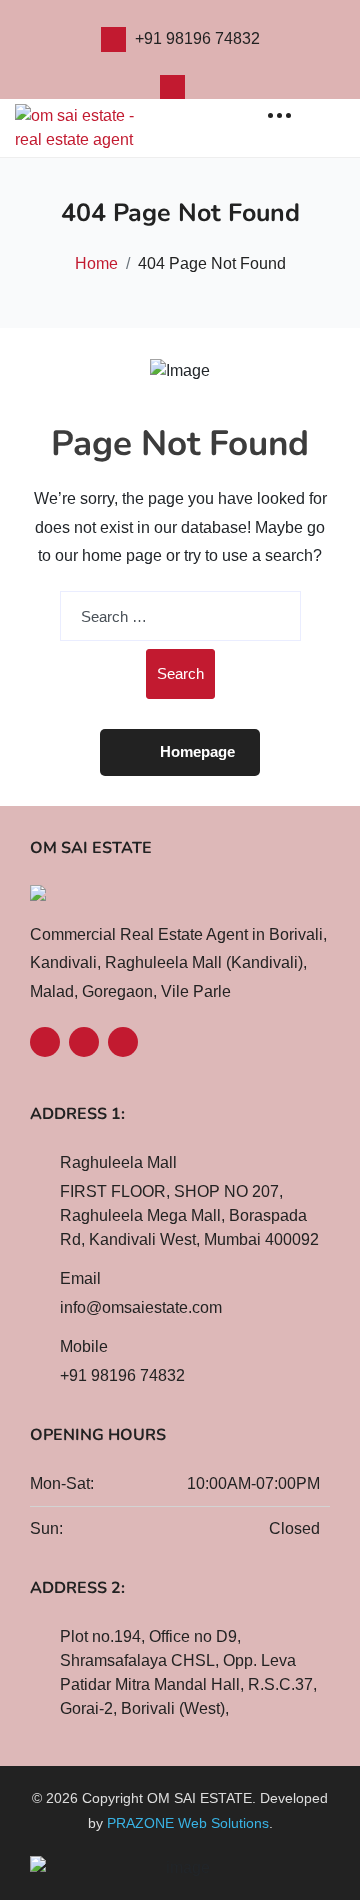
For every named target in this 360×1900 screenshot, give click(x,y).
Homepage (197, 751)
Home (96, 263)
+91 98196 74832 (197, 38)
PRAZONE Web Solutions (188, 1823)
